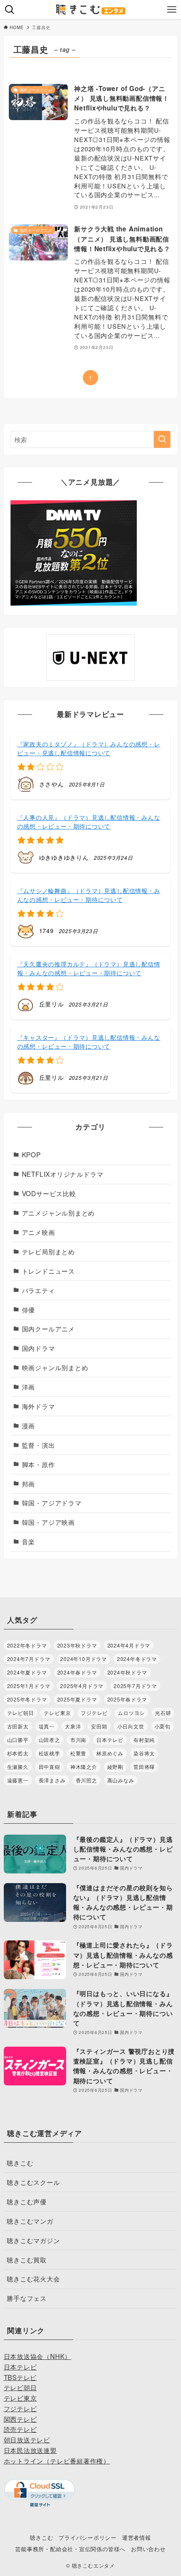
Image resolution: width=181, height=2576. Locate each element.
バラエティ (39, 1290)
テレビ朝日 (21, 1713)
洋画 (29, 1387)
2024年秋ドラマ (127, 1672)
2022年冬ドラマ (27, 1645)
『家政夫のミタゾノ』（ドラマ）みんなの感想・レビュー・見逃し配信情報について (89, 748)
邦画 (29, 1484)
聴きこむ (20, 2163)
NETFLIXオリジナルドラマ (63, 1174)
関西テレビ (20, 2419)
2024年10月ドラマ (84, 1659)
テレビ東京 (57, 1713)
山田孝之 (49, 1740)
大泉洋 (73, 1726)
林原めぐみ (110, 1753)
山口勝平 (18, 1740)
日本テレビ (110, 1740)
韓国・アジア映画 (48, 1522)
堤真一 (47, 1726)
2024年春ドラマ (77, 1672)
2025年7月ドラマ (135, 1686)
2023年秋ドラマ (77, 1645)
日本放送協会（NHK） (38, 2356)
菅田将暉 (144, 1767)
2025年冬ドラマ (27, 1699)
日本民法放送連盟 (30, 2450)
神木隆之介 (84, 1767)
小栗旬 (162, 1726)
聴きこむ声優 (27, 2201)
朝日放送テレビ (27, 2439)
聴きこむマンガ (30, 2221)
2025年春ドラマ (127, 1699)
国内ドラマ (39, 1348)
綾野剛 (115, 1767)
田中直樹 (49, 1767)
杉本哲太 (18, 1753)
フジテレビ (94, 1713)
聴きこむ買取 (27, 2259)
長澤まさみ (52, 1780)
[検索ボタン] (9, 9)
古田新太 (18, 1726)
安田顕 (99, 1726)
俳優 (29, 1309)
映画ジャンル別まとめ (55, 1367)
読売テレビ (20, 2429)
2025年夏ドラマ (77, 1699)
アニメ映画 (39, 1232)
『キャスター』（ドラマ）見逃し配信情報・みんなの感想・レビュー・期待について (89, 1042)
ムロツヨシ (131, 1713)
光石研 (163, 1713)
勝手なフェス (27, 2298)
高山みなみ (121, 1780)
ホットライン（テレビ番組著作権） (57, 2461)
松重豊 (78, 1753)
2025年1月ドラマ (29, 1686)
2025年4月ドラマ (82, 1686)
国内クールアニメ (48, 1328)
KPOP (31, 1154)
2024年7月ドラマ (29, 1659)
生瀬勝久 (18, 1767)
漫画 (29, 1425)
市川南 (78, 1740)
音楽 (29, 1541)
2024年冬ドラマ (137, 1659)
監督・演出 (39, 1445)
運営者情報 (137, 2537)
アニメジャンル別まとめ (59, 1213)
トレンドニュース (48, 1271)
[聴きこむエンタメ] (90, 9)
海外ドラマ (39, 1406)
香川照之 (87, 1780)
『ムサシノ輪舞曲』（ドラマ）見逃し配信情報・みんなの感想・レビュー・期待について (89, 895)
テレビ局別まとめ (48, 1251)
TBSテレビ (20, 2377)
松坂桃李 (49, 1753)
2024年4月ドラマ (129, 1645)
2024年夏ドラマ (27, 1672)
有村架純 (144, 1740)
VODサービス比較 (49, 1193)
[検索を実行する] (162, 439)
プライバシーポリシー (88, 2537)
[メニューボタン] (172, 9)
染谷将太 (144, 1753)
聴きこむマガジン (33, 2240)
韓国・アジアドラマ (52, 1503)
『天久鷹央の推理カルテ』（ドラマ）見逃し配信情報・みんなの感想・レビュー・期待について (89, 968)
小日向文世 (131, 1726)
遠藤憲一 (18, 1780)
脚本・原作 (39, 1464)
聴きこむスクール (33, 2182)
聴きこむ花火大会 (33, 2278)
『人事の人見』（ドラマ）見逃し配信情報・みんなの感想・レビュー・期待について (89, 822)
